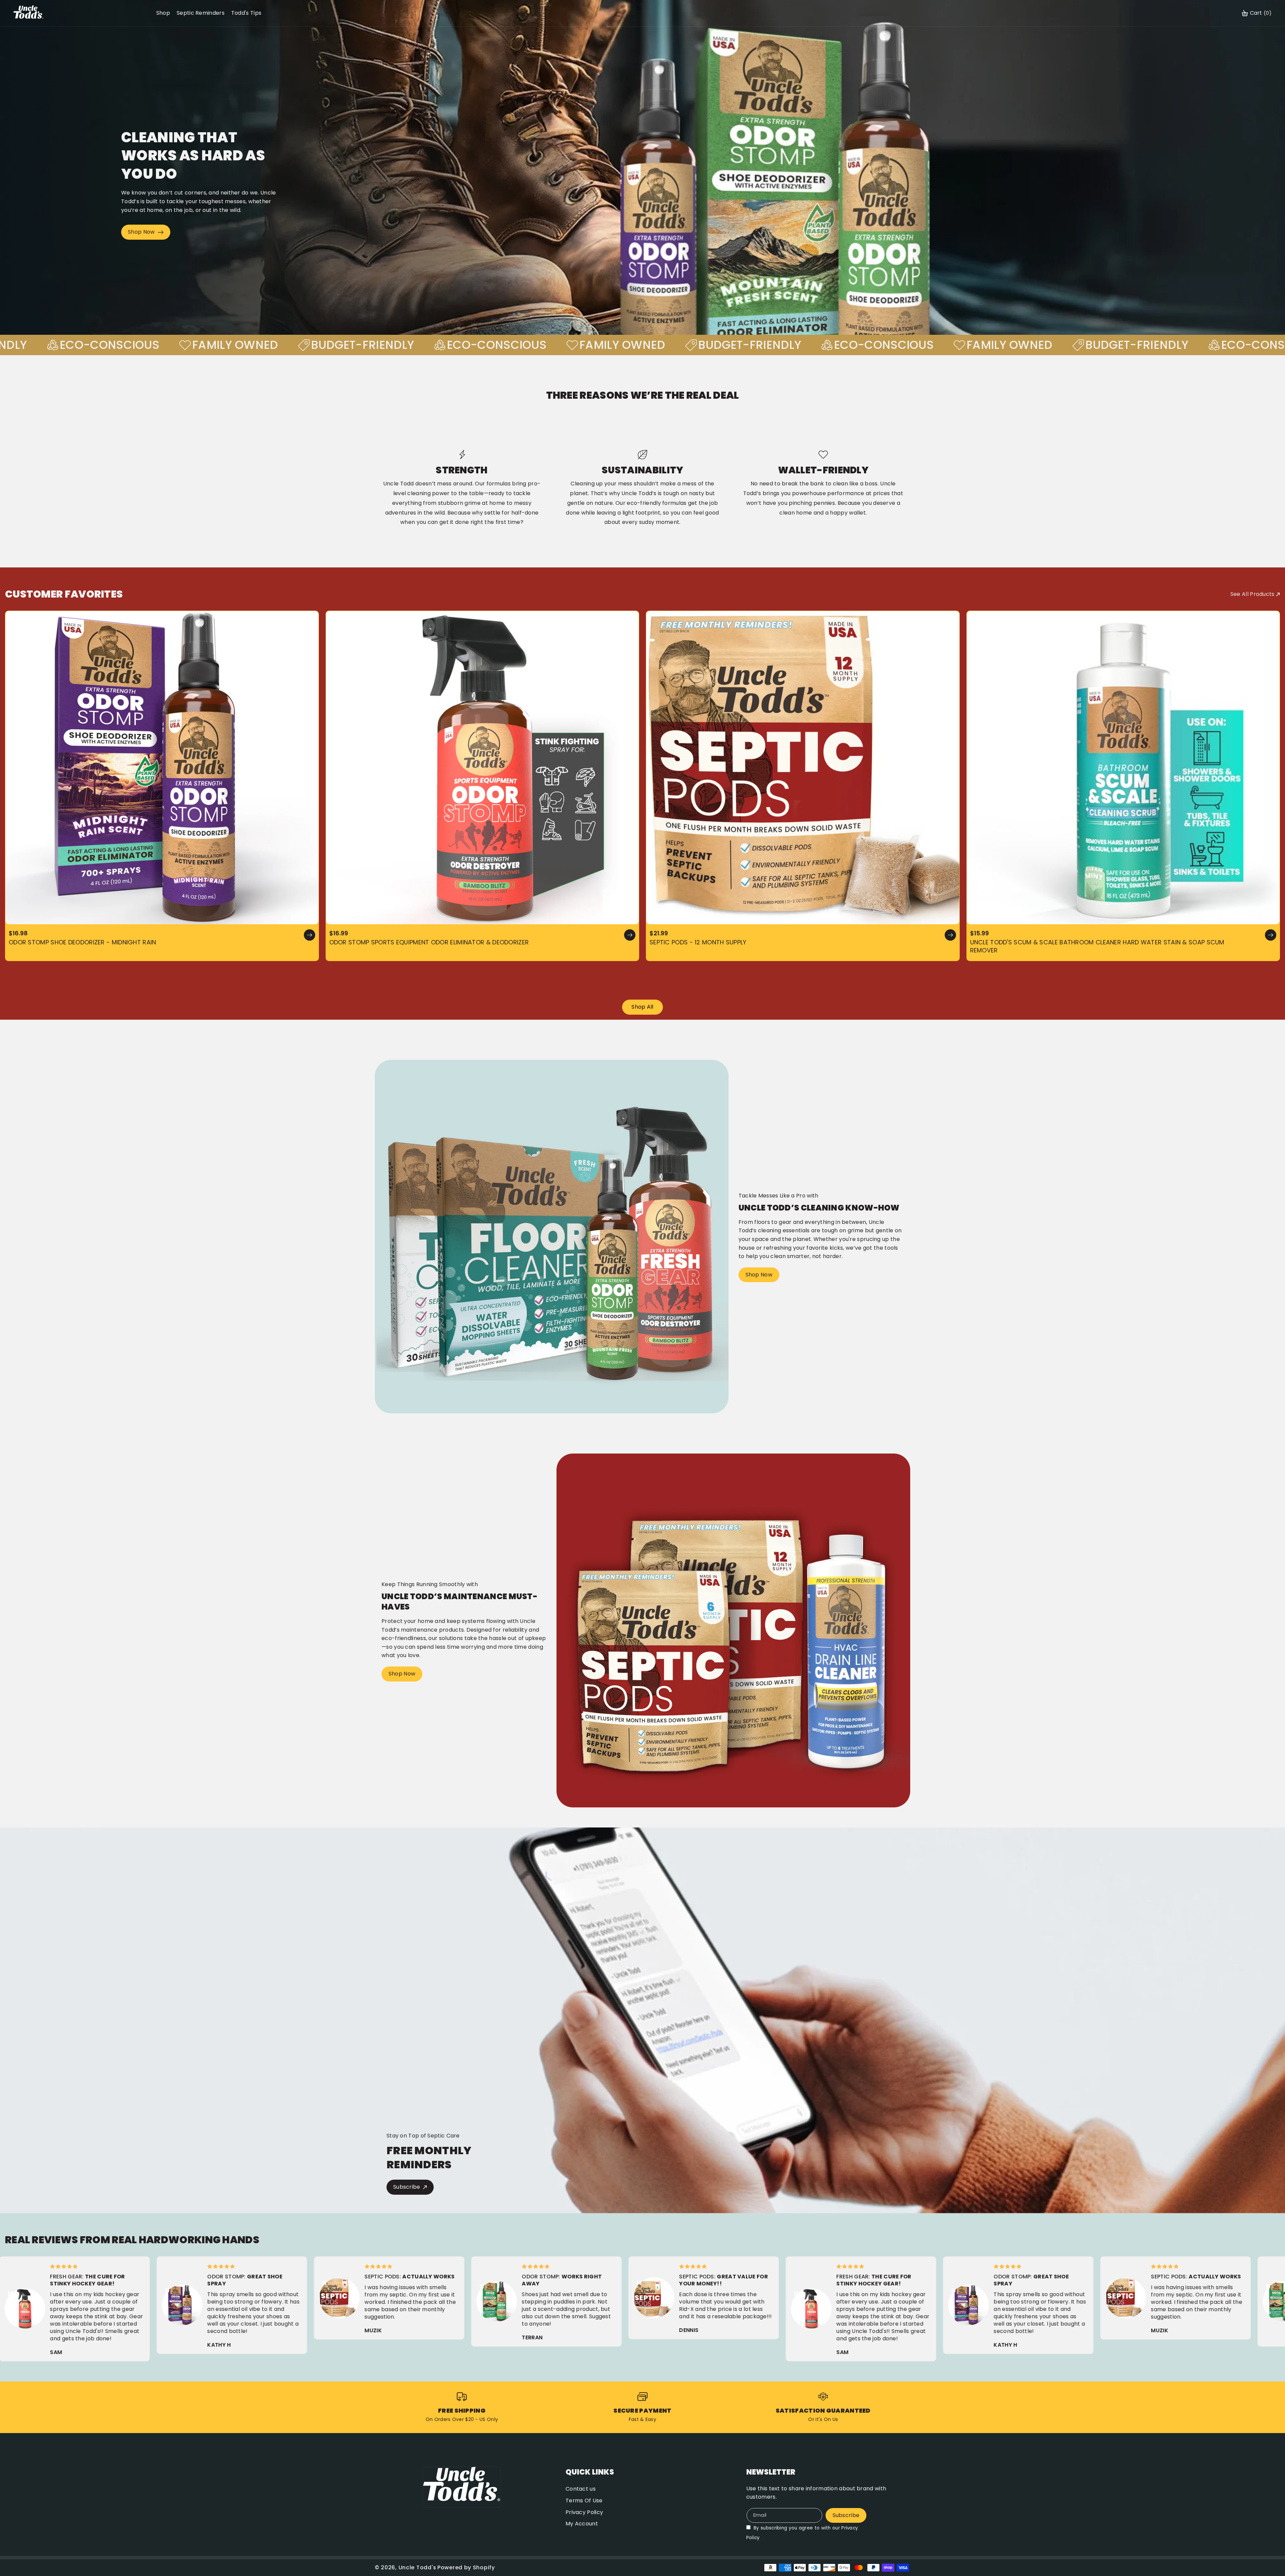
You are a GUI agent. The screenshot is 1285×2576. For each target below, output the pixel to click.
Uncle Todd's (417, 2567)
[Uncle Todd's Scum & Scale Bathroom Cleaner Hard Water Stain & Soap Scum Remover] (1123, 768)
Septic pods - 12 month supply (698, 942)
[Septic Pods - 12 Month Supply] (803, 768)
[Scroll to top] (1271, 2555)
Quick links (590, 2472)
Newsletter (771, 2472)
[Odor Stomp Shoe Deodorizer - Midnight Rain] (162, 768)
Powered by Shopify (466, 2567)
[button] (1257, 13)
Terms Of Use (584, 2501)
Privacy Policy (584, 2512)
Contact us (581, 2489)
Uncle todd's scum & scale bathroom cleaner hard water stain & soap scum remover (1097, 946)
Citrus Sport (417, 905)
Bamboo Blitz (377, 905)
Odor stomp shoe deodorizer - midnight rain (82, 942)
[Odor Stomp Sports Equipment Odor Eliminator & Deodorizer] (483, 768)
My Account (582, 2524)
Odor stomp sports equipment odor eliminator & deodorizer (429, 942)
